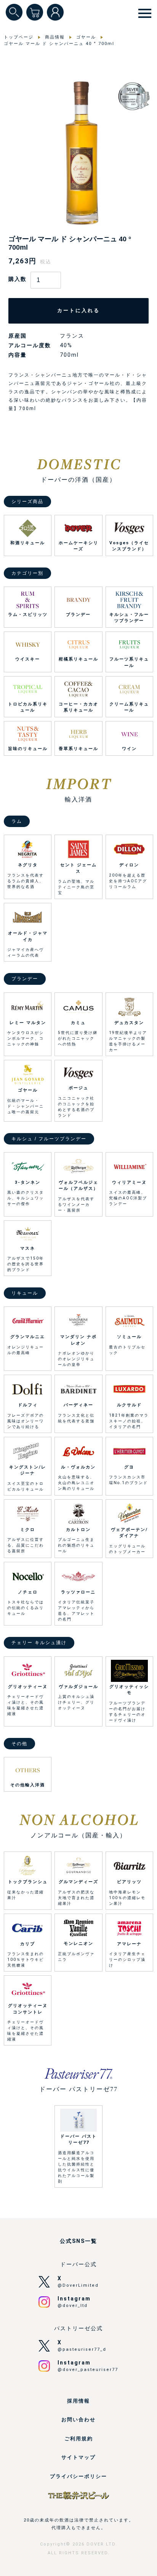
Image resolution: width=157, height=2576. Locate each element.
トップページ (19, 37)
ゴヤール (86, 37)
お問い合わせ (78, 2420)
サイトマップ (78, 2457)
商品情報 (55, 37)
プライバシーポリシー (78, 2476)
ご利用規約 (79, 2439)
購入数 (18, 279)
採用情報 (78, 2401)
